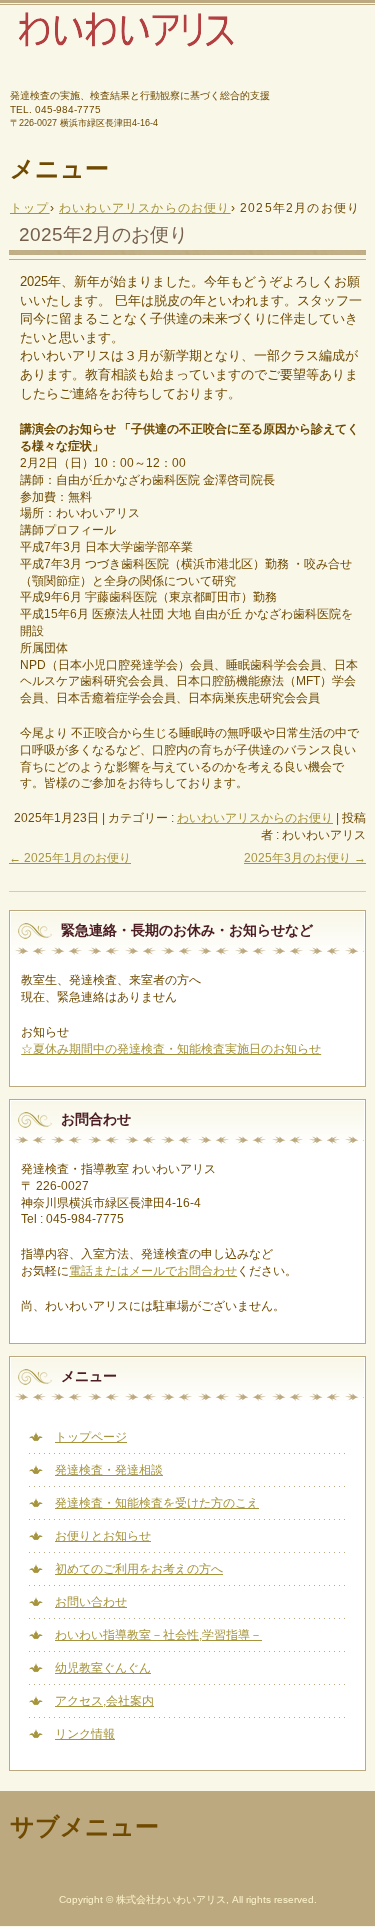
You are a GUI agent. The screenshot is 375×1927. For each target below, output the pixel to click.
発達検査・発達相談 (109, 1470)
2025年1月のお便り (70, 858)
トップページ (91, 1437)
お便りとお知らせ (103, 1536)
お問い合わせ (91, 1602)
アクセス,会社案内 (104, 1701)
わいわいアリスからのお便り (255, 818)
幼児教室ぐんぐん (103, 1668)
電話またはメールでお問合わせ (153, 1271)
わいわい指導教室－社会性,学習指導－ (158, 1635)
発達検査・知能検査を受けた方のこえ (157, 1503)
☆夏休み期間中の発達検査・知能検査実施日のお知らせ (171, 1049)
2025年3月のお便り (305, 858)
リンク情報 (85, 1734)
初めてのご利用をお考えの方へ (139, 1569)
